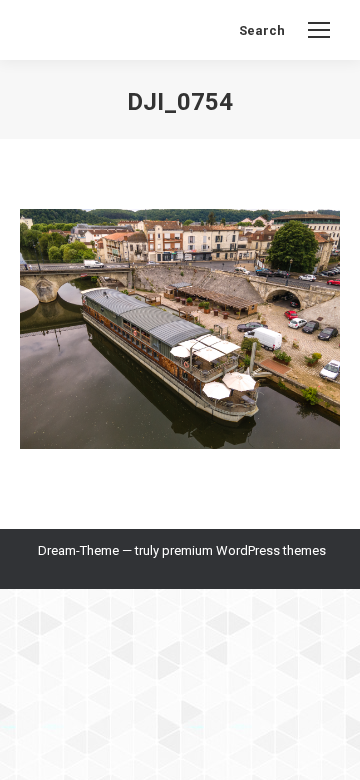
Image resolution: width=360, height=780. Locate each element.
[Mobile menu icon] (319, 30)
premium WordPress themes (244, 550)
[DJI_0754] (180, 329)
